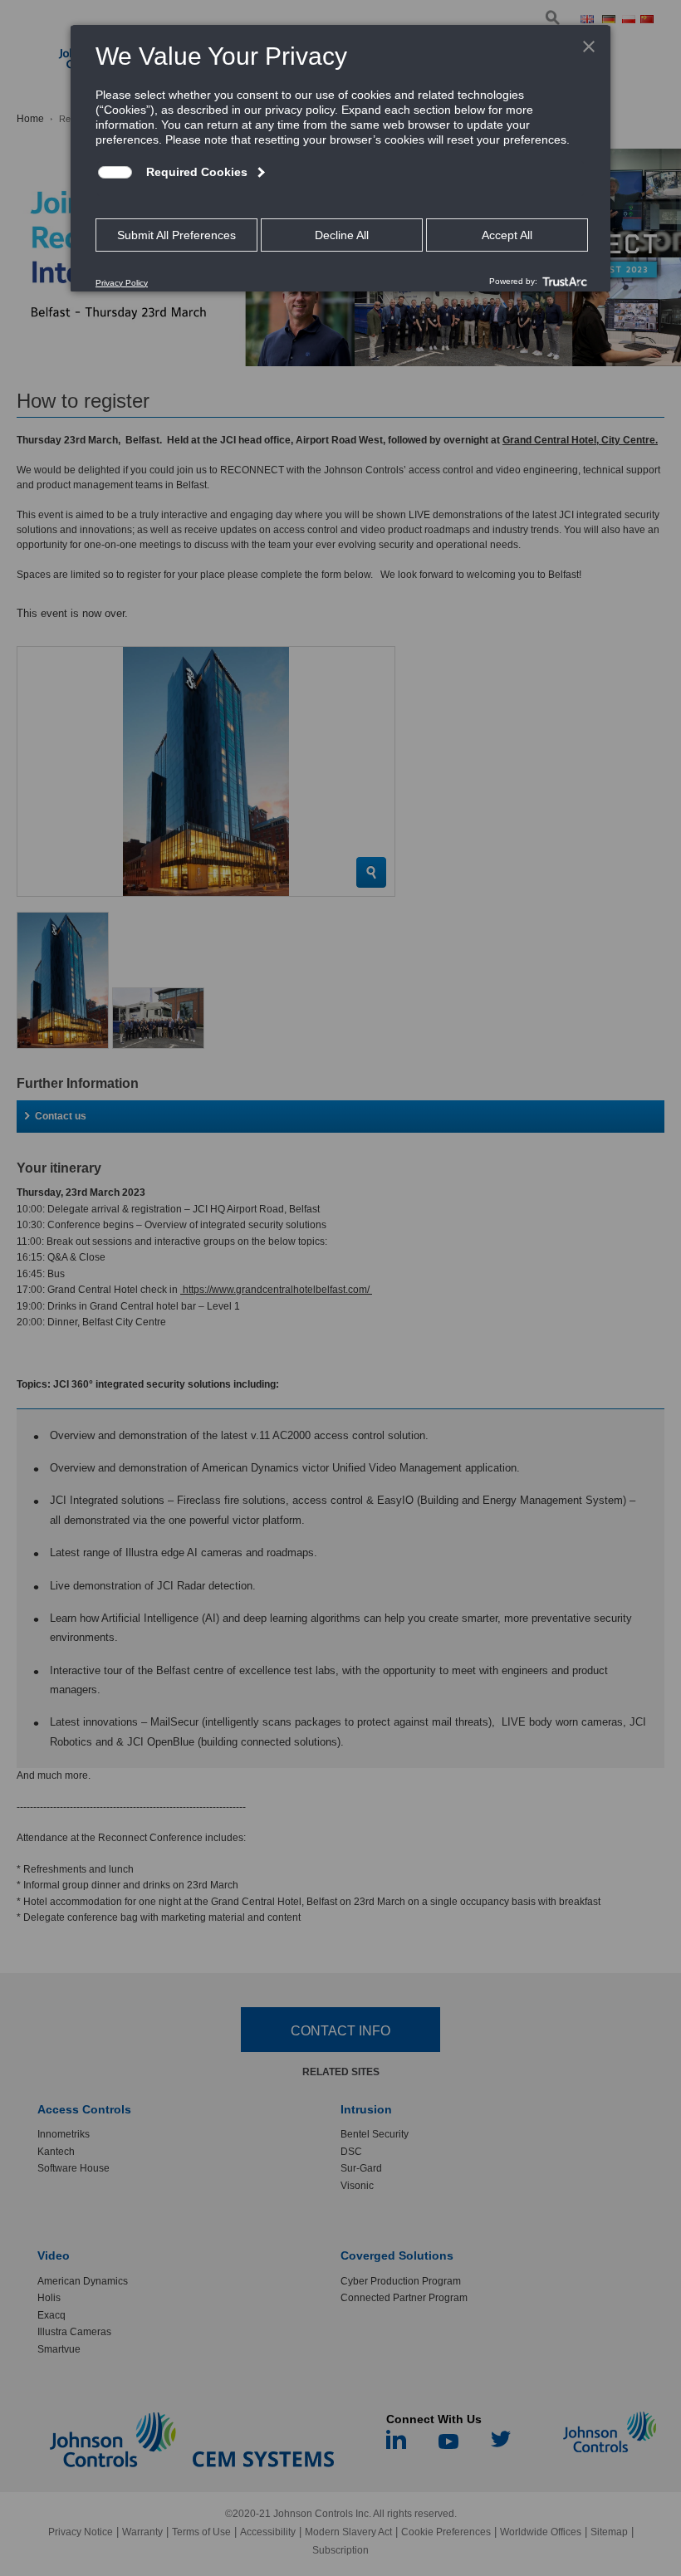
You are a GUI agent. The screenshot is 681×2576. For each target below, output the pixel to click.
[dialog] (340, 158)
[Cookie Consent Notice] (340, 159)
